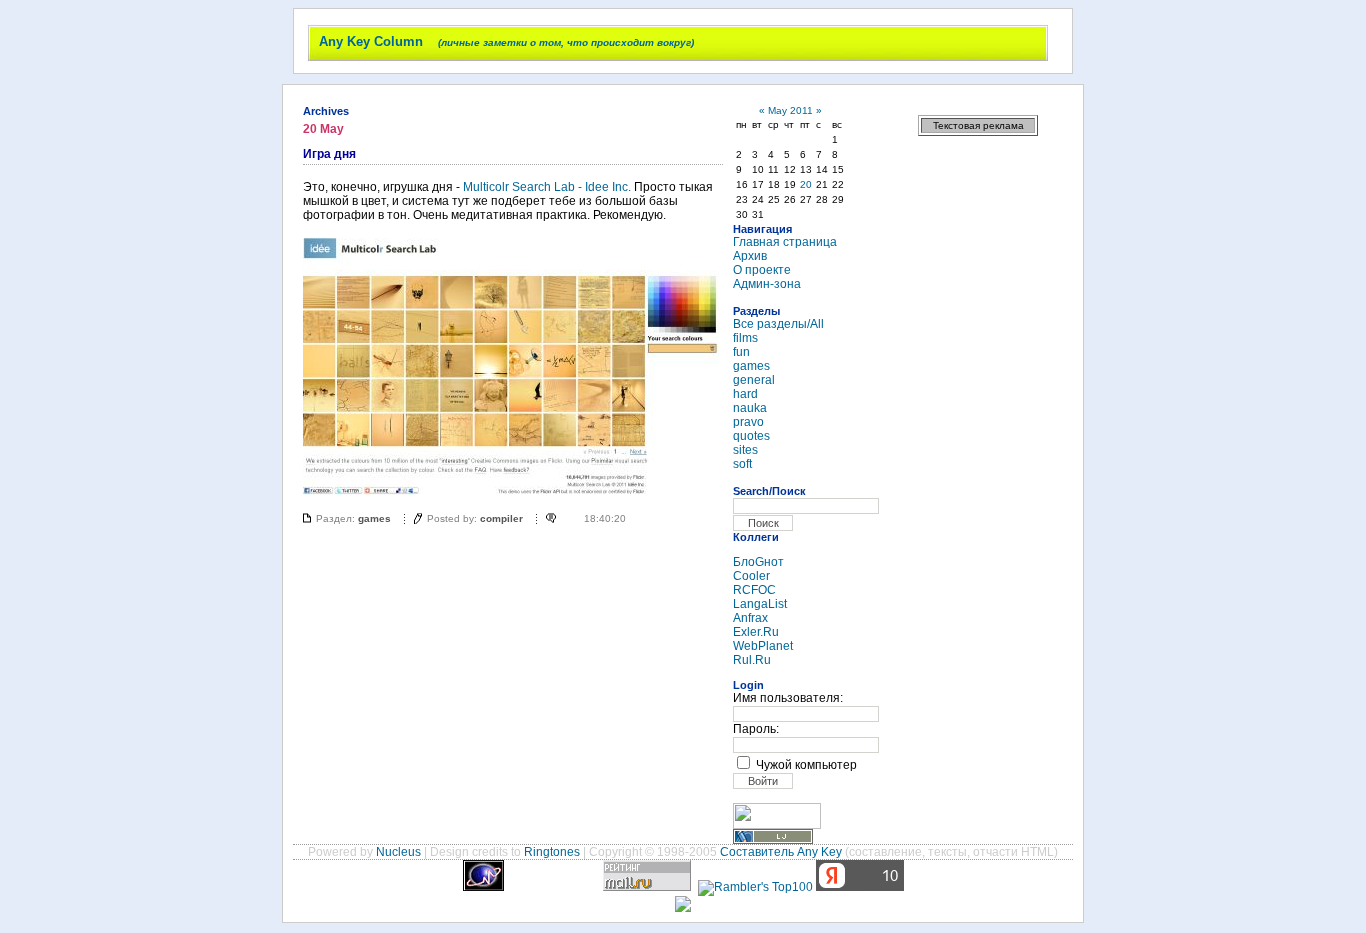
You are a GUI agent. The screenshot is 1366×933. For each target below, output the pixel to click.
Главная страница (785, 242)
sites (745, 450)
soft (742, 464)
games (374, 518)
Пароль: (756, 729)
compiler (501, 518)
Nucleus (398, 852)
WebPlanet (763, 646)
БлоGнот (758, 562)
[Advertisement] (978, 450)
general (754, 380)
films (745, 338)
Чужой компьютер (806, 765)
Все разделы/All (778, 324)
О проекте (762, 270)
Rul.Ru (752, 660)
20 (806, 184)
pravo (748, 422)
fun (741, 352)
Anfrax (750, 618)
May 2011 (790, 110)
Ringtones (552, 852)
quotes (751, 436)
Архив (750, 256)
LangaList (760, 604)
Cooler (751, 576)
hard (745, 394)
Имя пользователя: (788, 698)
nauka (750, 408)
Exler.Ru (756, 632)
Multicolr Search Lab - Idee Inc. (547, 187)
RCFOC (754, 590)
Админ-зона (767, 284)
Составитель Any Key (781, 852)
